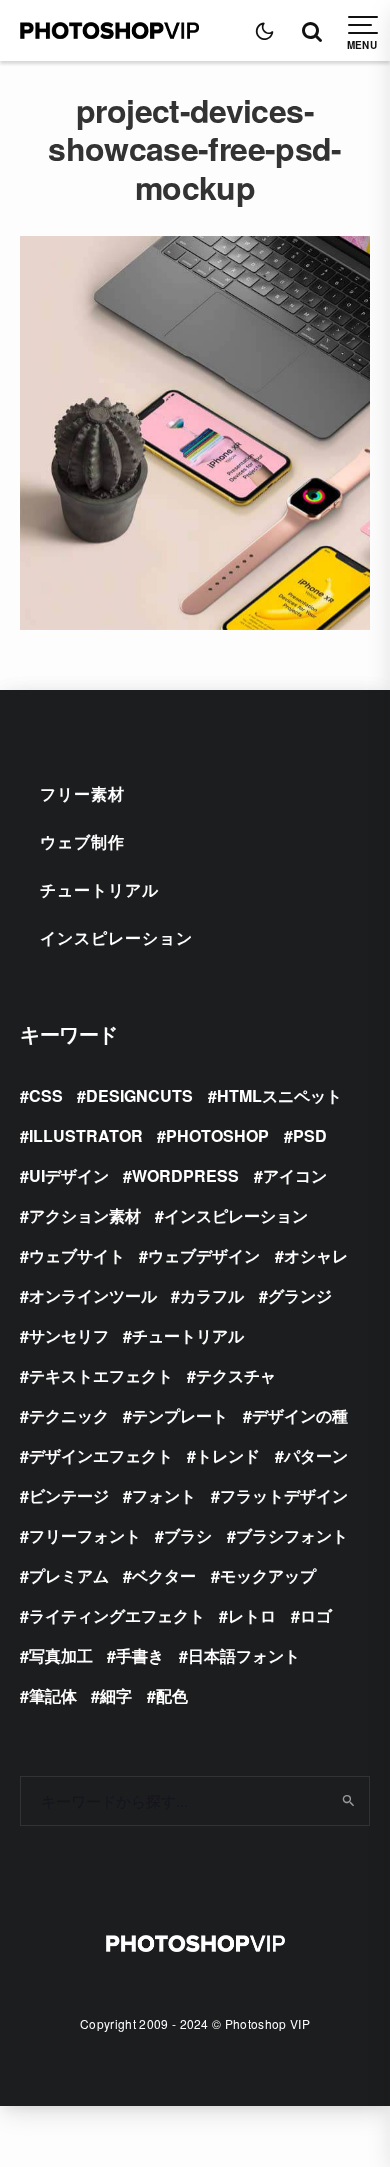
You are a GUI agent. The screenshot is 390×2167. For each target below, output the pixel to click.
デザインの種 (300, 1415)
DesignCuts (139, 1095)
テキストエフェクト (101, 1375)
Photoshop (217, 1135)
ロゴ (316, 1615)
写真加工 (61, 1655)
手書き (140, 1655)
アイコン (295, 1175)
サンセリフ (69, 1335)
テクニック (69, 1415)
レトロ (252, 1615)
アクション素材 (85, 1215)
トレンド (228, 1455)
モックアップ (268, 1575)
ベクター (164, 1575)
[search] (347, 1801)
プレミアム (69, 1575)
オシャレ (316, 1255)
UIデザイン (69, 1175)
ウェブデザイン (204, 1255)
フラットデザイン (284, 1495)
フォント (164, 1495)
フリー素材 (82, 793)
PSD (310, 1135)
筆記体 (53, 1695)
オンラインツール (93, 1295)
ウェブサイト (77, 1255)
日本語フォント (244, 1655)
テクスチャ (236, 1375)
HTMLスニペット (279, 1095)
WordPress (185, 1175)
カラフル (212, 1295)
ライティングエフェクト (117, 1615)
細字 (116, 1695)
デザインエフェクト (101, 1455)
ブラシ (188, 1535)
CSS (46, 1095)
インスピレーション (116, 937)
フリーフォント (85, 1535)
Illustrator (86, 1135)
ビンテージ (69, 1495)
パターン (316, 1455)
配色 (172, 1695)
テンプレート (180, 1415)
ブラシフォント (292, 1535)
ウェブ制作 (82, 841)
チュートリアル (99, 889)
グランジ (300, 1295)
